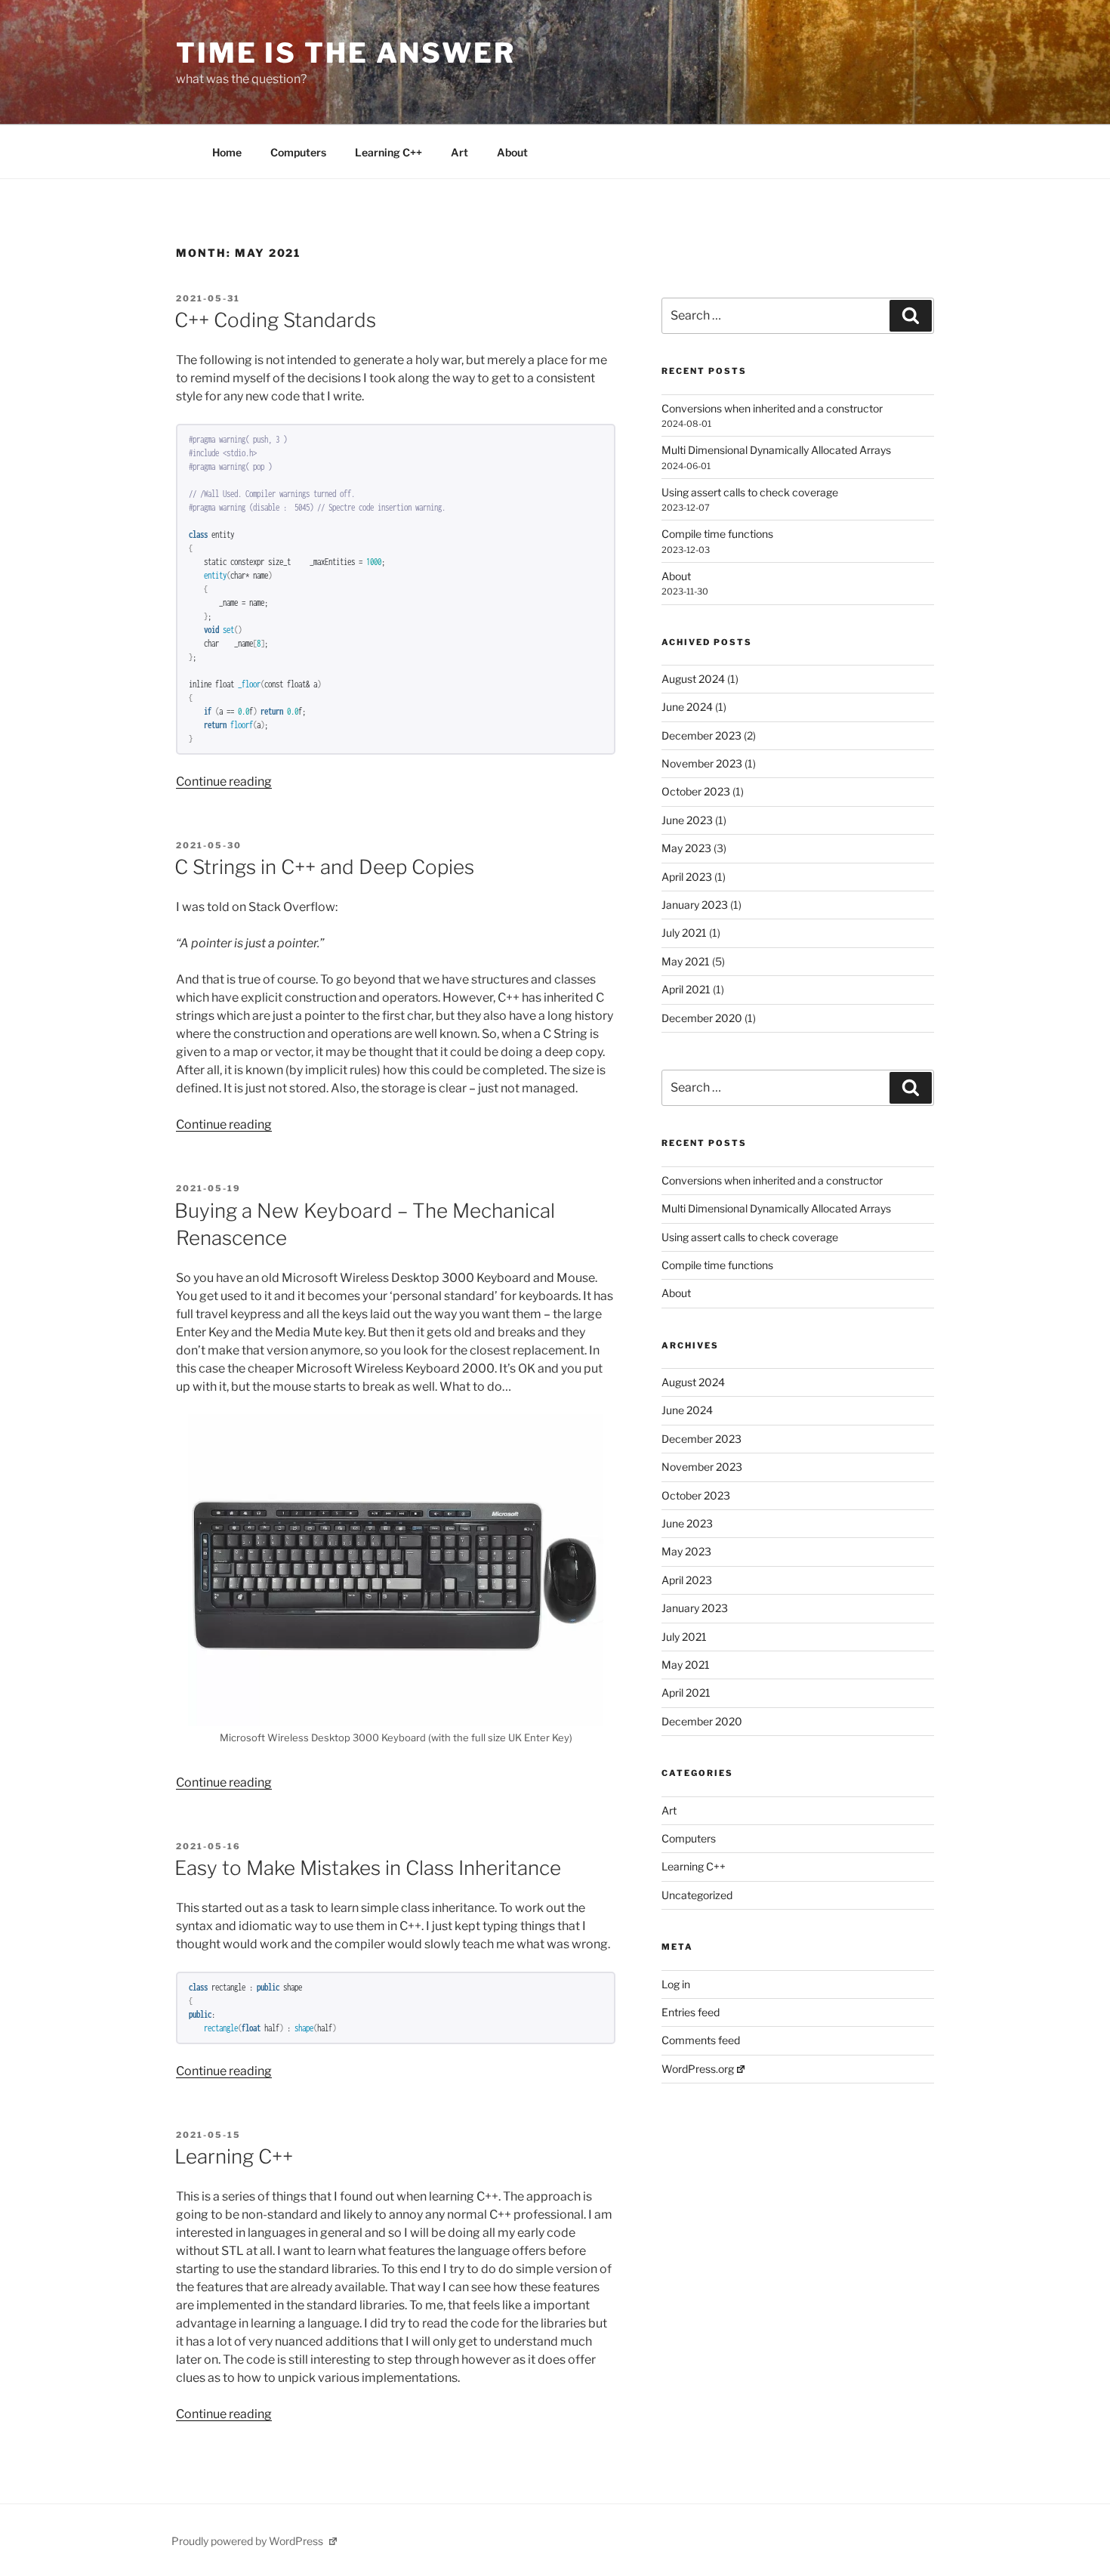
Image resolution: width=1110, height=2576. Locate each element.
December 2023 (701, 735)
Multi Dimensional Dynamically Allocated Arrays (776, 450)
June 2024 (687, 707)
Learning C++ (388, 152)
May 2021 (686, 961)
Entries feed (691, 2012)
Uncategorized (697, 1895)
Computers (298, 152)
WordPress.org (698, 2069)
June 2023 (687, 820)
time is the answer (346, 53)
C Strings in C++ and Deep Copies (324, 867)
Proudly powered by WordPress (248, 2541)
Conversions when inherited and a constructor (772, 408)
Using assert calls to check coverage (750, 492)
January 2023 (695, 905)
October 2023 (696, 791)
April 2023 (687, 877)
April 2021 (686, 989)
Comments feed (701, 2040)
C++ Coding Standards (275, 320)
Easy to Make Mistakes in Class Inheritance (368, 1868)
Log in (676, 1984)
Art (459, 152)
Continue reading (224, 781)
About (512, 152)
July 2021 (684, 933)
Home (227, 152)
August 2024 (693, 679)
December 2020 (702, 1018)
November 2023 (702, 763)
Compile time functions (717, 534)
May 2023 (686, 848)
